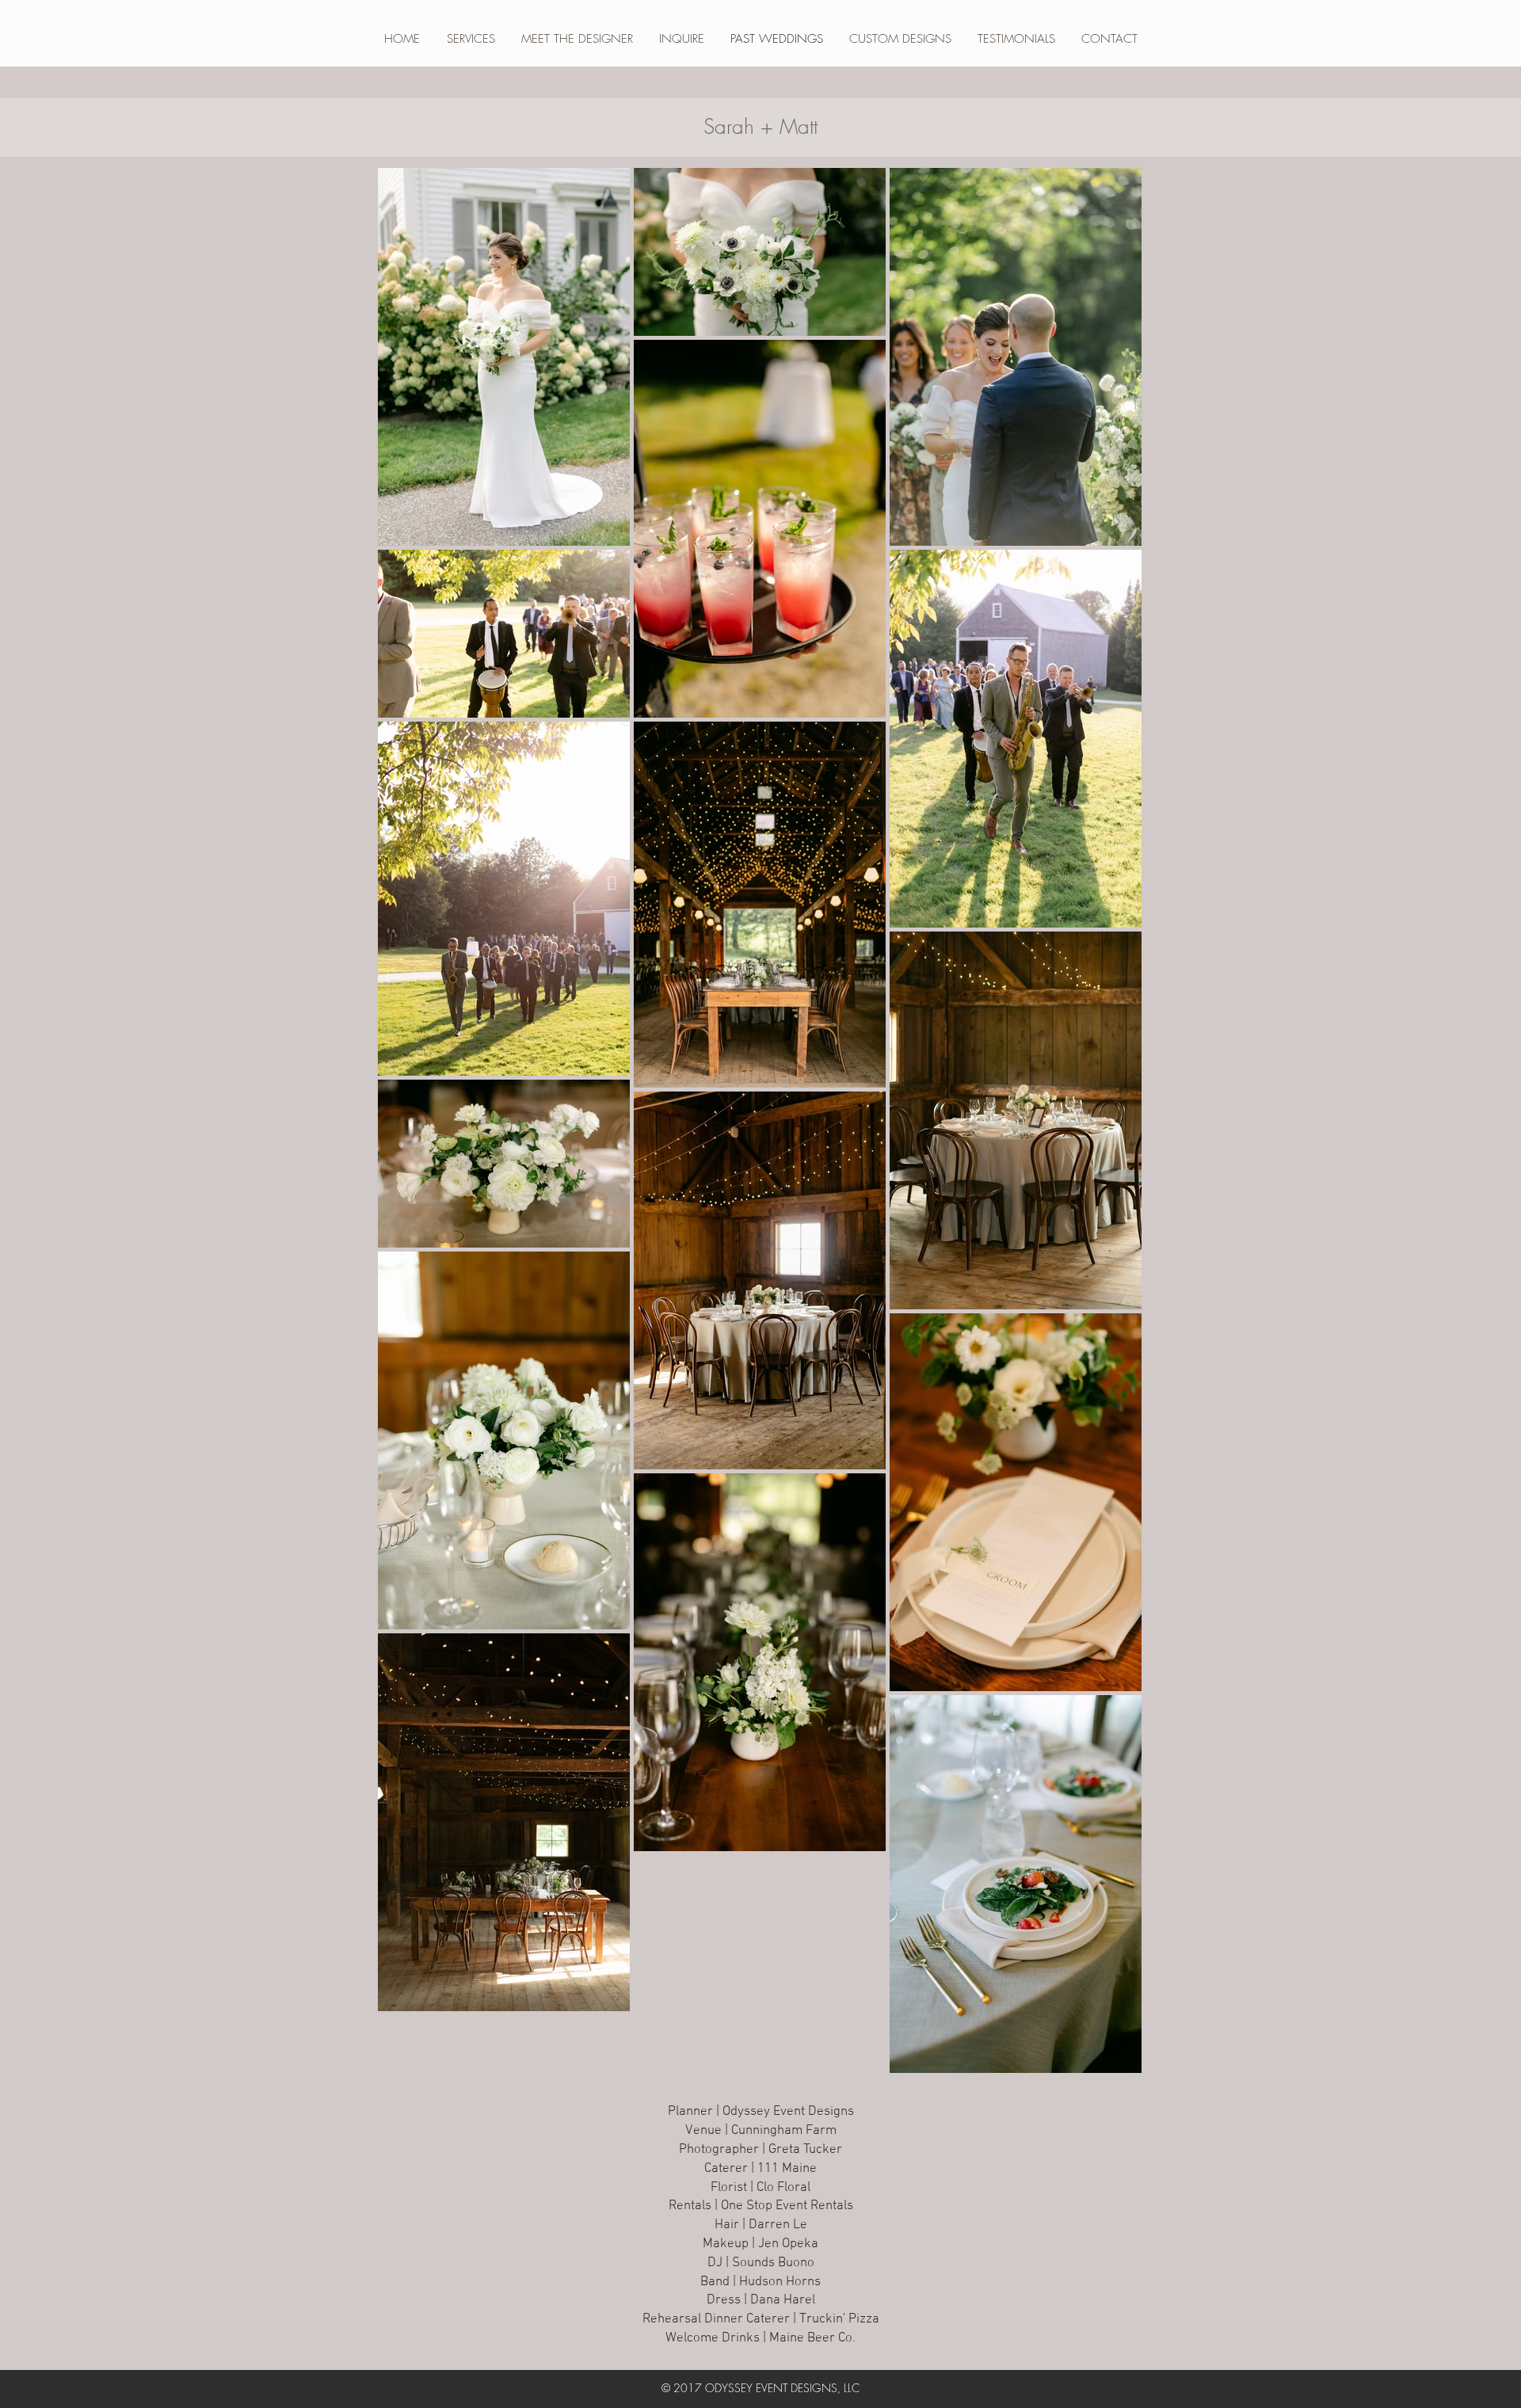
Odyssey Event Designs (788, 2112)
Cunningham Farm (784, 2131)
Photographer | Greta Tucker (760, 2150)
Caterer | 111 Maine (760, 2169)
